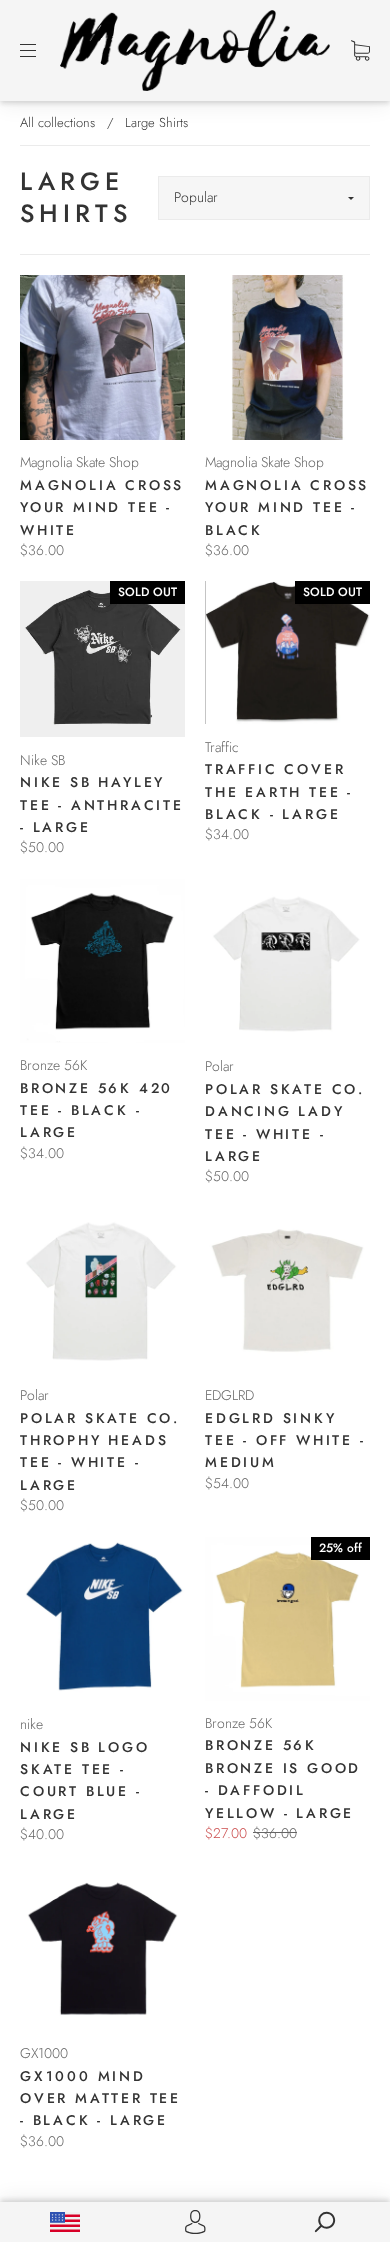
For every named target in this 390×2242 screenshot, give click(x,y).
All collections (57, 122)
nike (31, 1724)
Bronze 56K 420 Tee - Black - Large (96, 1110)
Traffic (222, 747)
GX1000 (44, 2053)
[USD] (65, 2222)
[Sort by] (264, 198)
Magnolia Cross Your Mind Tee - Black (287, 507)
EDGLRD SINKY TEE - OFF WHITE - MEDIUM (285, 1440)
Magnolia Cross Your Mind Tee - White (102, 507)
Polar (219, 1066)
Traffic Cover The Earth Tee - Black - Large (279, 791)
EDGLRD (229, 1395)
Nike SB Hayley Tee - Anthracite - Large (102, 804)
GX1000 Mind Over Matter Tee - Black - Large (100, 2098)
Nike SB (42, 760)
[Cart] (360, 50)
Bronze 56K (53, 1065)
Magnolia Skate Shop (79, 462)
